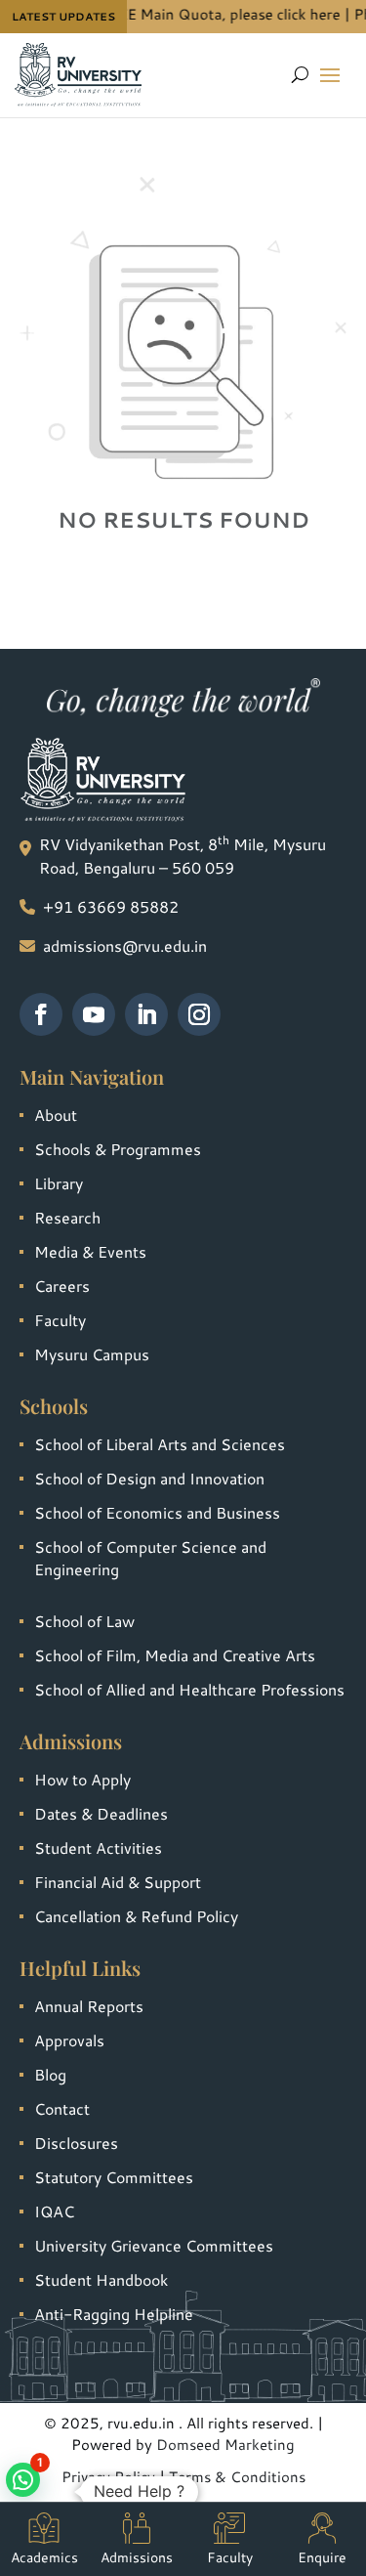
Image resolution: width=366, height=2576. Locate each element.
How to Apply (82, 1779)
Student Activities (98, 1847)
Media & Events (90, 1251)
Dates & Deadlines (101, 1813)
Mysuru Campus (92, 1354)
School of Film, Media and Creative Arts (175, 1655)
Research (67, 1217)
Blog (50, 2074)
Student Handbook (101, 2279)
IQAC (54, 2211)
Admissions (137, 2557)
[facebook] (41, 1014)
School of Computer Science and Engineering (150, 1558)
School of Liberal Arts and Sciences (160, 1444)
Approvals (69, 2040)
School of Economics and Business (157, 1512)
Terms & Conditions (237, 2477)
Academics (44, 2557)
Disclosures (76, 2143)
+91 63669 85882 (111, 906)
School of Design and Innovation (149, 1478)
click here (297, 14)
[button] (23, 2480)
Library (59, 1183)
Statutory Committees (114, 2177)
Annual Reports (89, 2006)
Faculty (60, 1320)
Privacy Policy (108, 2477)
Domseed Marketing (225, 2445)
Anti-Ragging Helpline (114, 2314)
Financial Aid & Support (118, 1882)
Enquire (322, 2557)
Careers (62, 1286)
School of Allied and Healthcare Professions (189, 1689)
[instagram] (199, 1014)
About (56, 1115)
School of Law (84, 1621)
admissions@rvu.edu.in (125, 945)
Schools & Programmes (118, 1149)
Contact (62, 2108)
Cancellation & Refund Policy (136, 1916)
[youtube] (94, 1014)
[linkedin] (146, 1014)
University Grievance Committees (154, 2245)
